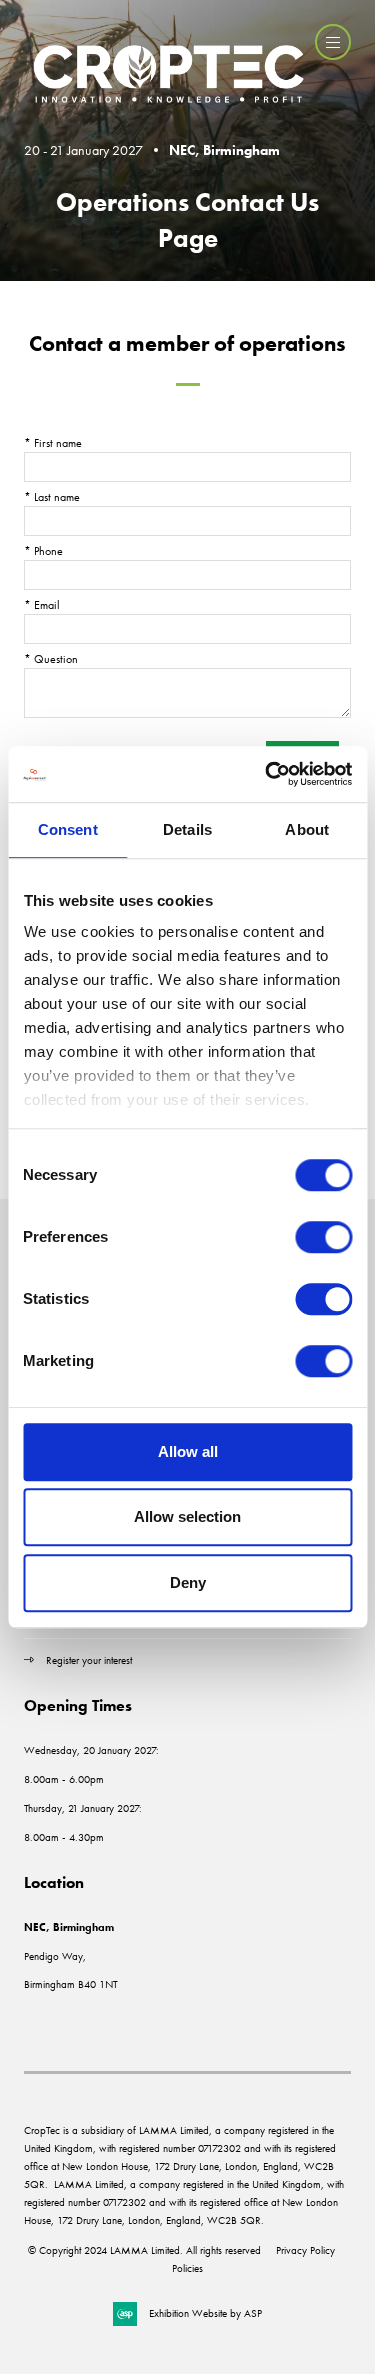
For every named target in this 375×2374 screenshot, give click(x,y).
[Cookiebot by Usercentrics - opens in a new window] (267, 774)
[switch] (323, 1237)
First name (53, 443)
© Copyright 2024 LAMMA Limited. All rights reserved (144, 2250)
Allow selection (187, 1516)
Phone (43, 551)
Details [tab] (187, 829)
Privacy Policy (305, 2250)
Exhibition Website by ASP (205, 2313)
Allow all (188, 1451)
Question (51, 659)
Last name (52, 497)
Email (42, 605)
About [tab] (307, 829)
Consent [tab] (68, 829)
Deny (188, 1582)
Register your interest (90, 1660)
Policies (187, 2268)
